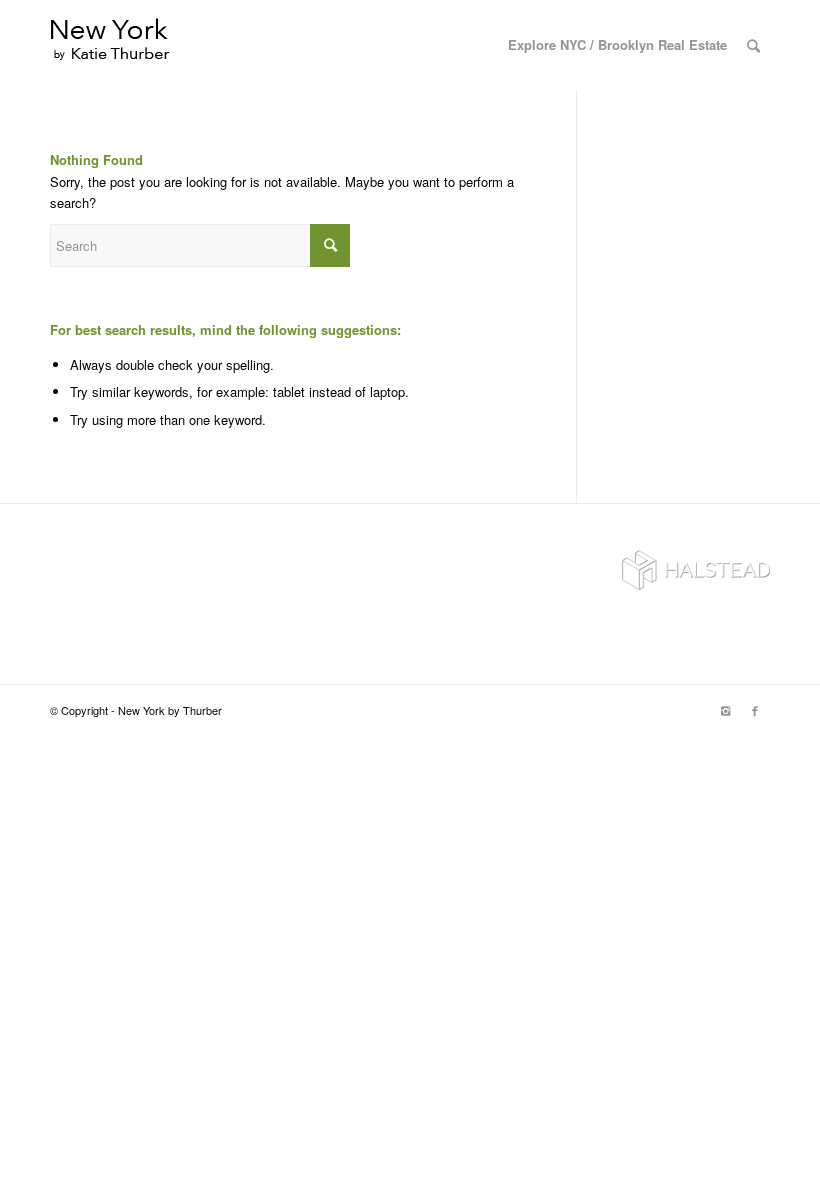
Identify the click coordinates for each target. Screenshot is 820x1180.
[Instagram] (725, 710)
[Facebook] (755, 710)
